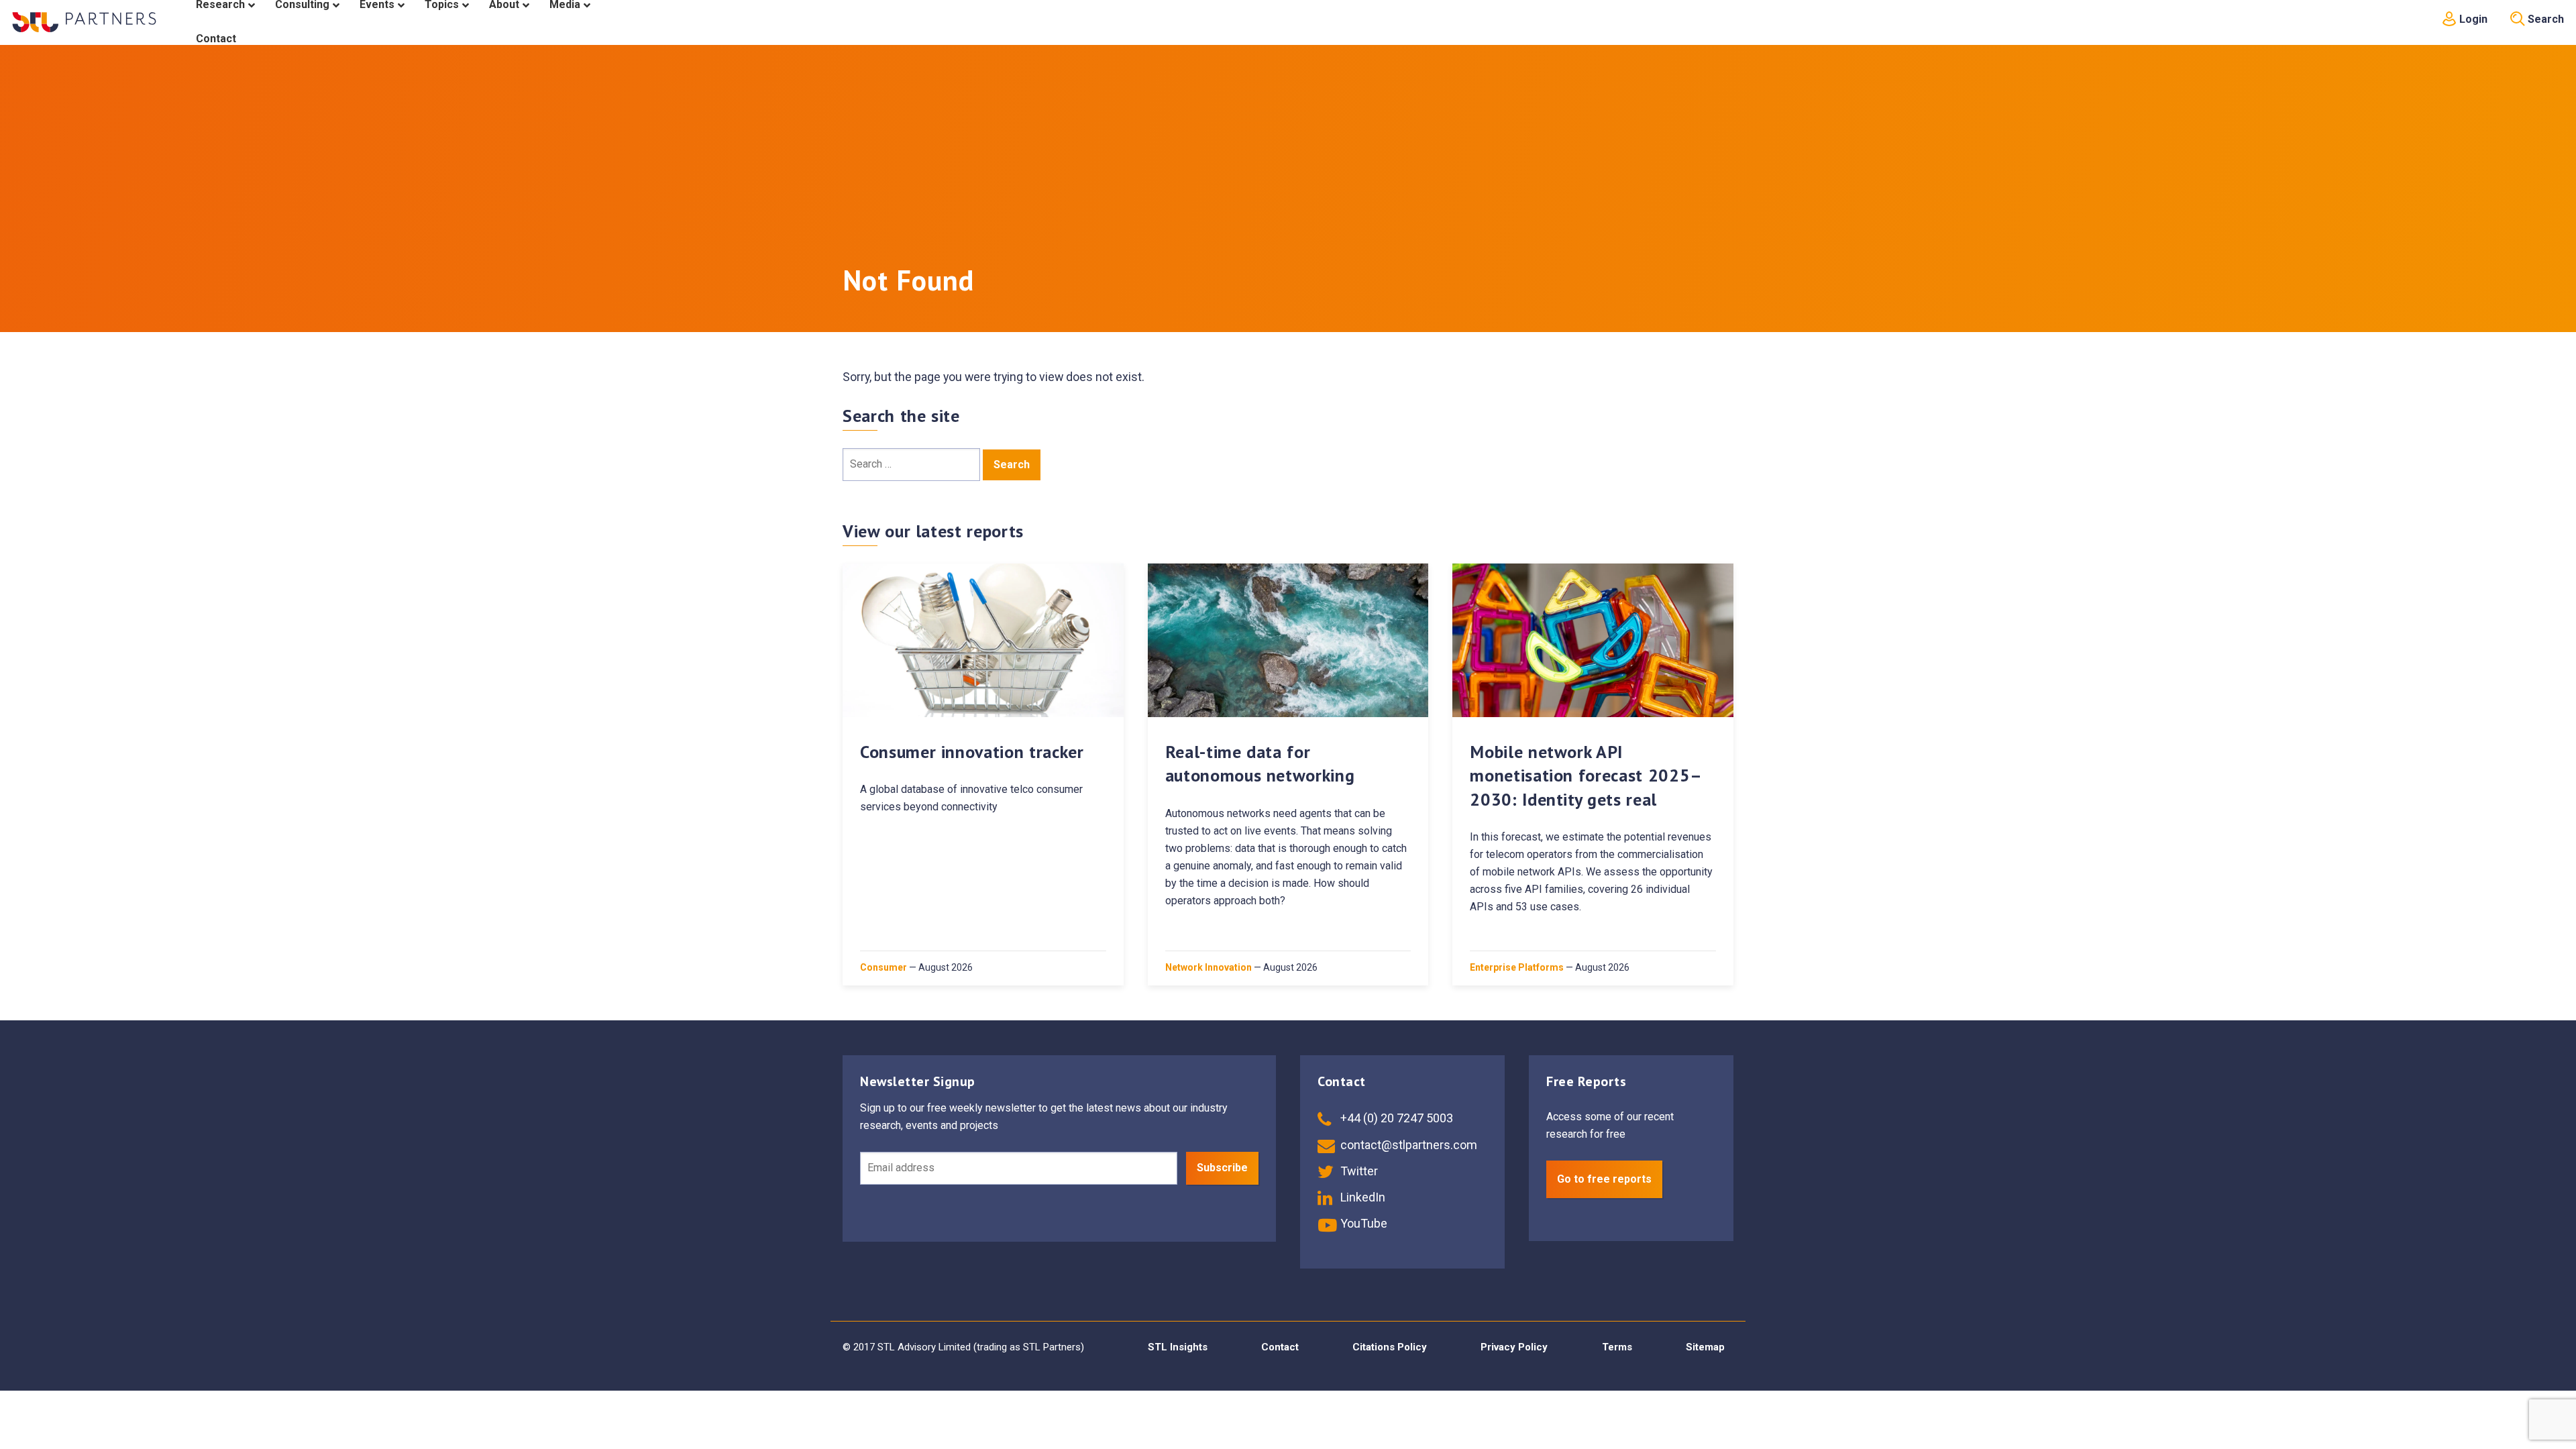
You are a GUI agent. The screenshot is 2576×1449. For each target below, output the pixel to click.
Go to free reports (1604, 1179)
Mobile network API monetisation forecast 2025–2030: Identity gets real (1586, 775)
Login (2472, 19)
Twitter (1358, 1171)
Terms (1617, 1347)
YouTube (1362, 1223)
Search (2544, 19)
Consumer (883, 967)
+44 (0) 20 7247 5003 (1395, 1118)
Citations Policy (1390, 1347)
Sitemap (1705, 1347)
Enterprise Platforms (1517, 967)
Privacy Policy (1514, 1347)
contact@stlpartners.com (1407, 1145)
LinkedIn (1361, 1197)
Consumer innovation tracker (972, 752)
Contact (1280, 1347)
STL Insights (1178, 1347)
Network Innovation (1209, 967)
